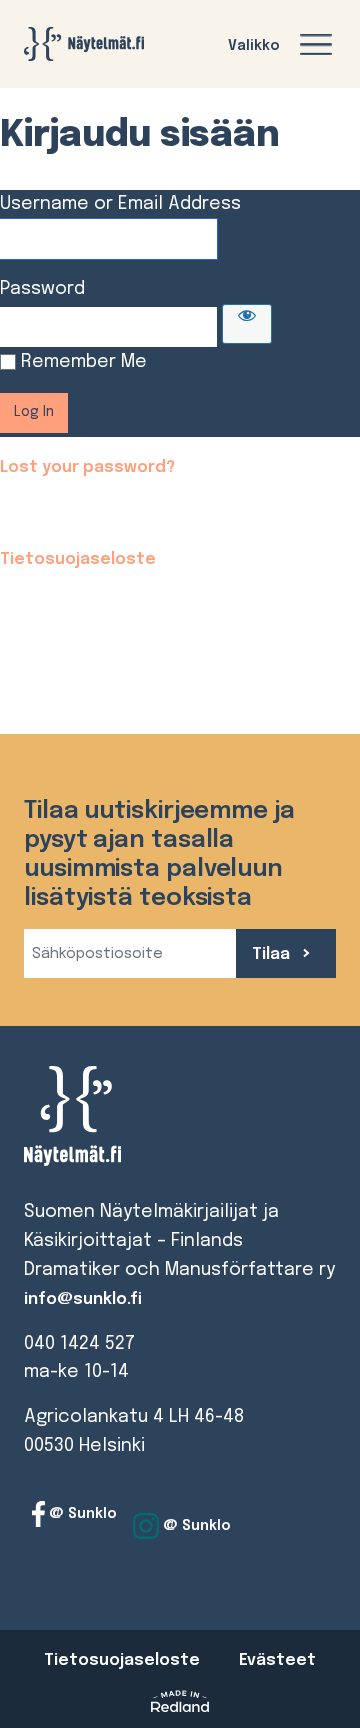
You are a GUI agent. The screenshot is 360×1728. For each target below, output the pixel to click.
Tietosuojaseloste (78, 559)
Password (42, 289)
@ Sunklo (81, 1513)
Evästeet (277, 1660)
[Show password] (247, 324)
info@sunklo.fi (83, 1299)
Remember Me (84, 362)
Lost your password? (87, 467)
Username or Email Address (120, 204)
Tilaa (273, 954)
